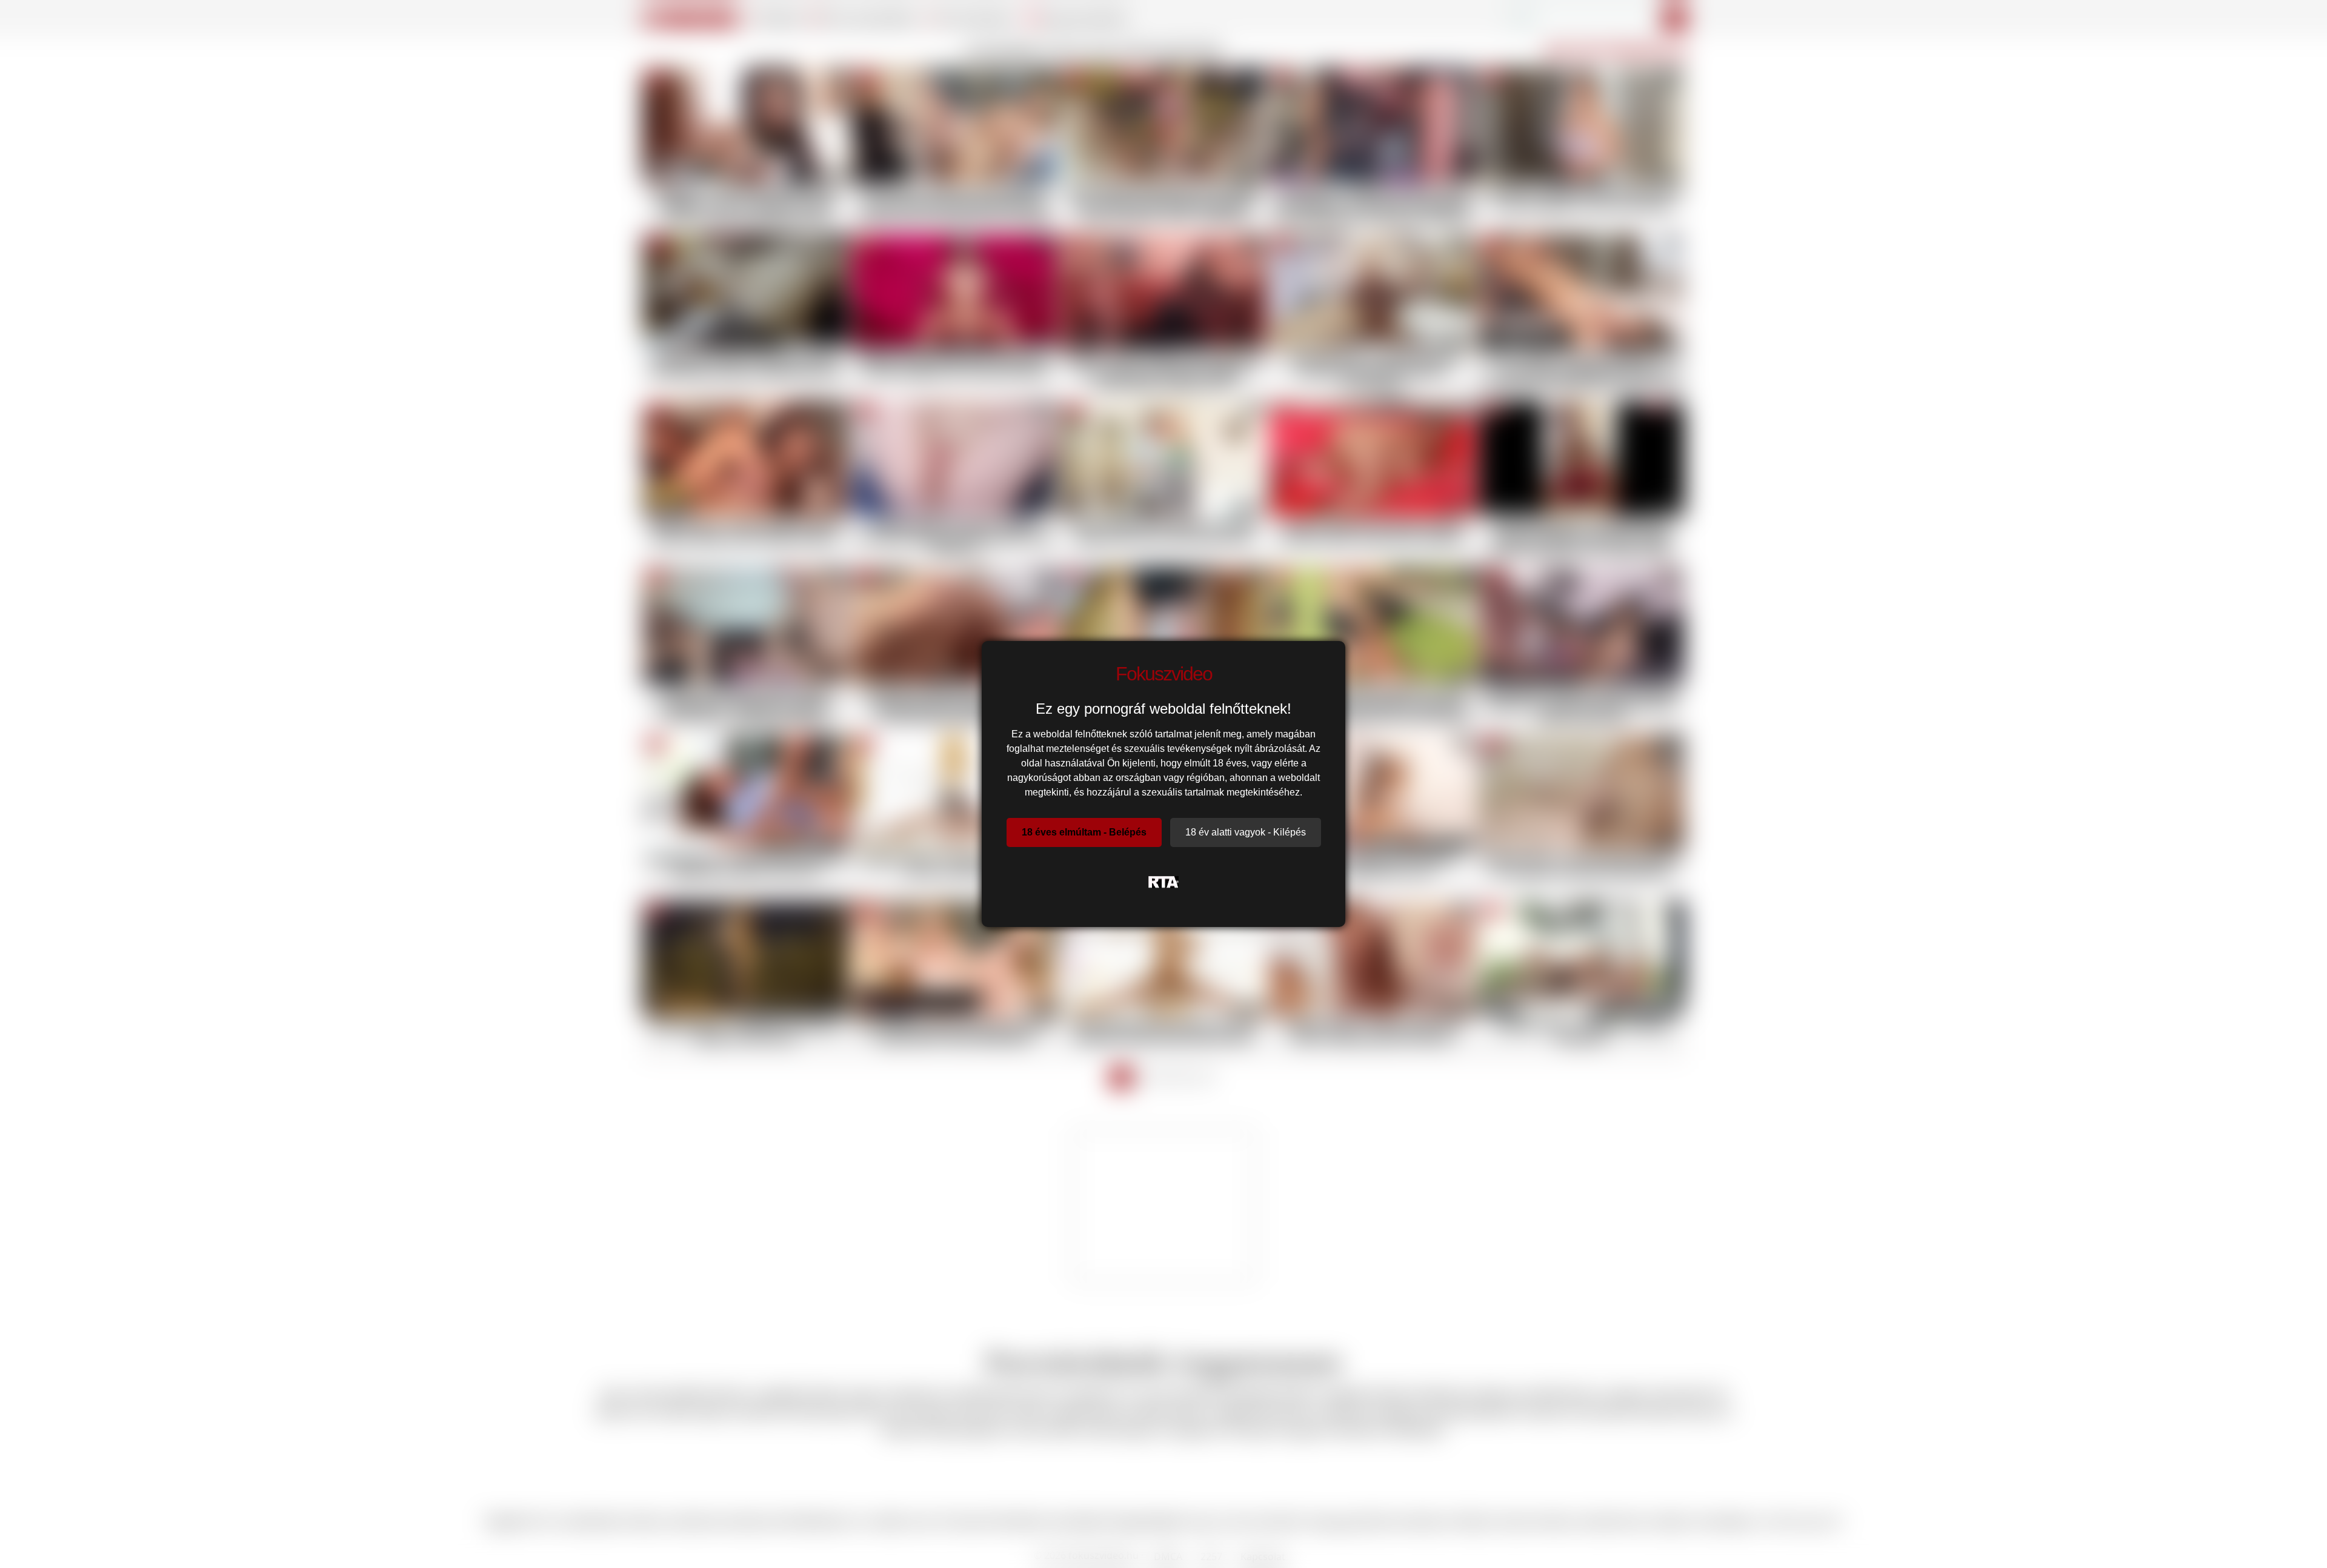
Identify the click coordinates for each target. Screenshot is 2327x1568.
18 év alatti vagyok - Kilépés (1246, 832)
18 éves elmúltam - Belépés (1084, 832)
